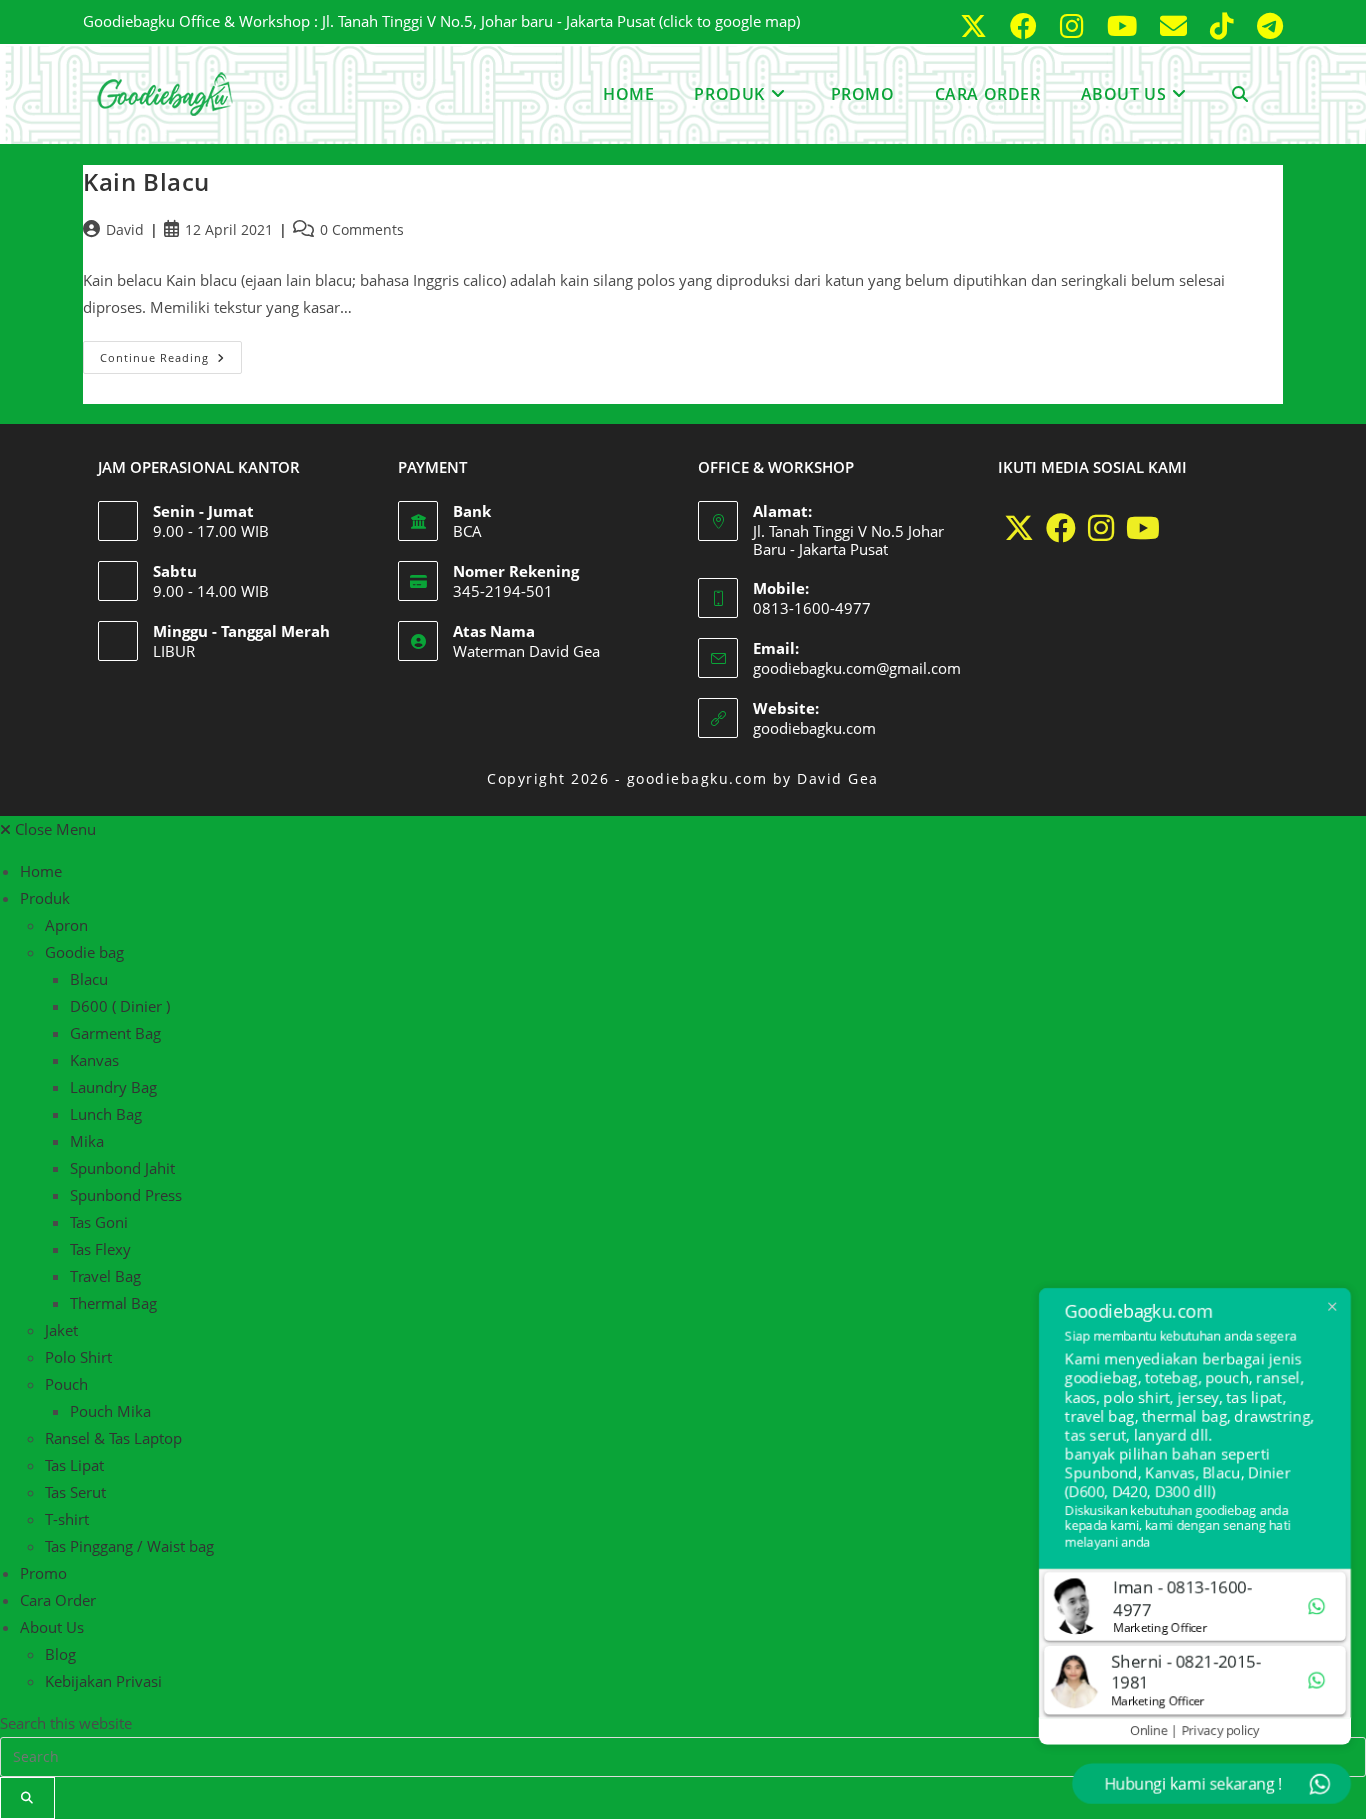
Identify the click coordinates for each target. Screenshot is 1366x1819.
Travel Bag (105, 1276)
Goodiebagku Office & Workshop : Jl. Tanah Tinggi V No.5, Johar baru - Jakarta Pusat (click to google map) (441, 21)
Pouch (66, 1384)
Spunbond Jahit (122, 1168)
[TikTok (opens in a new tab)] (1225, 25)
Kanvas (94, 1060)
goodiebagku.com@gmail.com (857, 668)
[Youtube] (1143, 528)
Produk (45, 898)
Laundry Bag (113, 1087)
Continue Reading (171, 353)
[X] (1019, 528)
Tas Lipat (74, 1465)
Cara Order (58, 1600)
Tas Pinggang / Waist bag (129, 1546)
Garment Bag (115, 1033)
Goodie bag (84, 952)
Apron (66, 925)
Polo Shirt (78, 1357)
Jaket (61, 1330)
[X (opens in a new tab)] (977, 25)
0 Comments (362, 229)
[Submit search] (27, 1798)
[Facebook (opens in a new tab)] (1027, 25)
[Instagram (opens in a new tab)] (1075, 25)
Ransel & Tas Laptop (113, 1438)
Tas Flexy (100, 1249)
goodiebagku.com (814, 728)
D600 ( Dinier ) (120, 1006)
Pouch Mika (110, 1411)
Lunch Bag (106, 1114)
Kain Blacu (146, 181)
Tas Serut (75, 1492)
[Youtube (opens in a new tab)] (1125, 25)
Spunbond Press (126, 1195)
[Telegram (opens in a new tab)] (1266, 25)
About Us (52, 1627)
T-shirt (67, 1519)
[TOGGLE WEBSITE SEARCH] (1240, 94)
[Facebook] (1061, 528)
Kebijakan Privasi (103, 1681)
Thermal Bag (113, 1303)
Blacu (89, 979)
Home (41, 871)
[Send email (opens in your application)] (1177, 25)
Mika (87, 1141)
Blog (60, 1654)
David (125, 229)
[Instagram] (1101, 528)
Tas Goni (99, 1222)
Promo (43, 1573)
